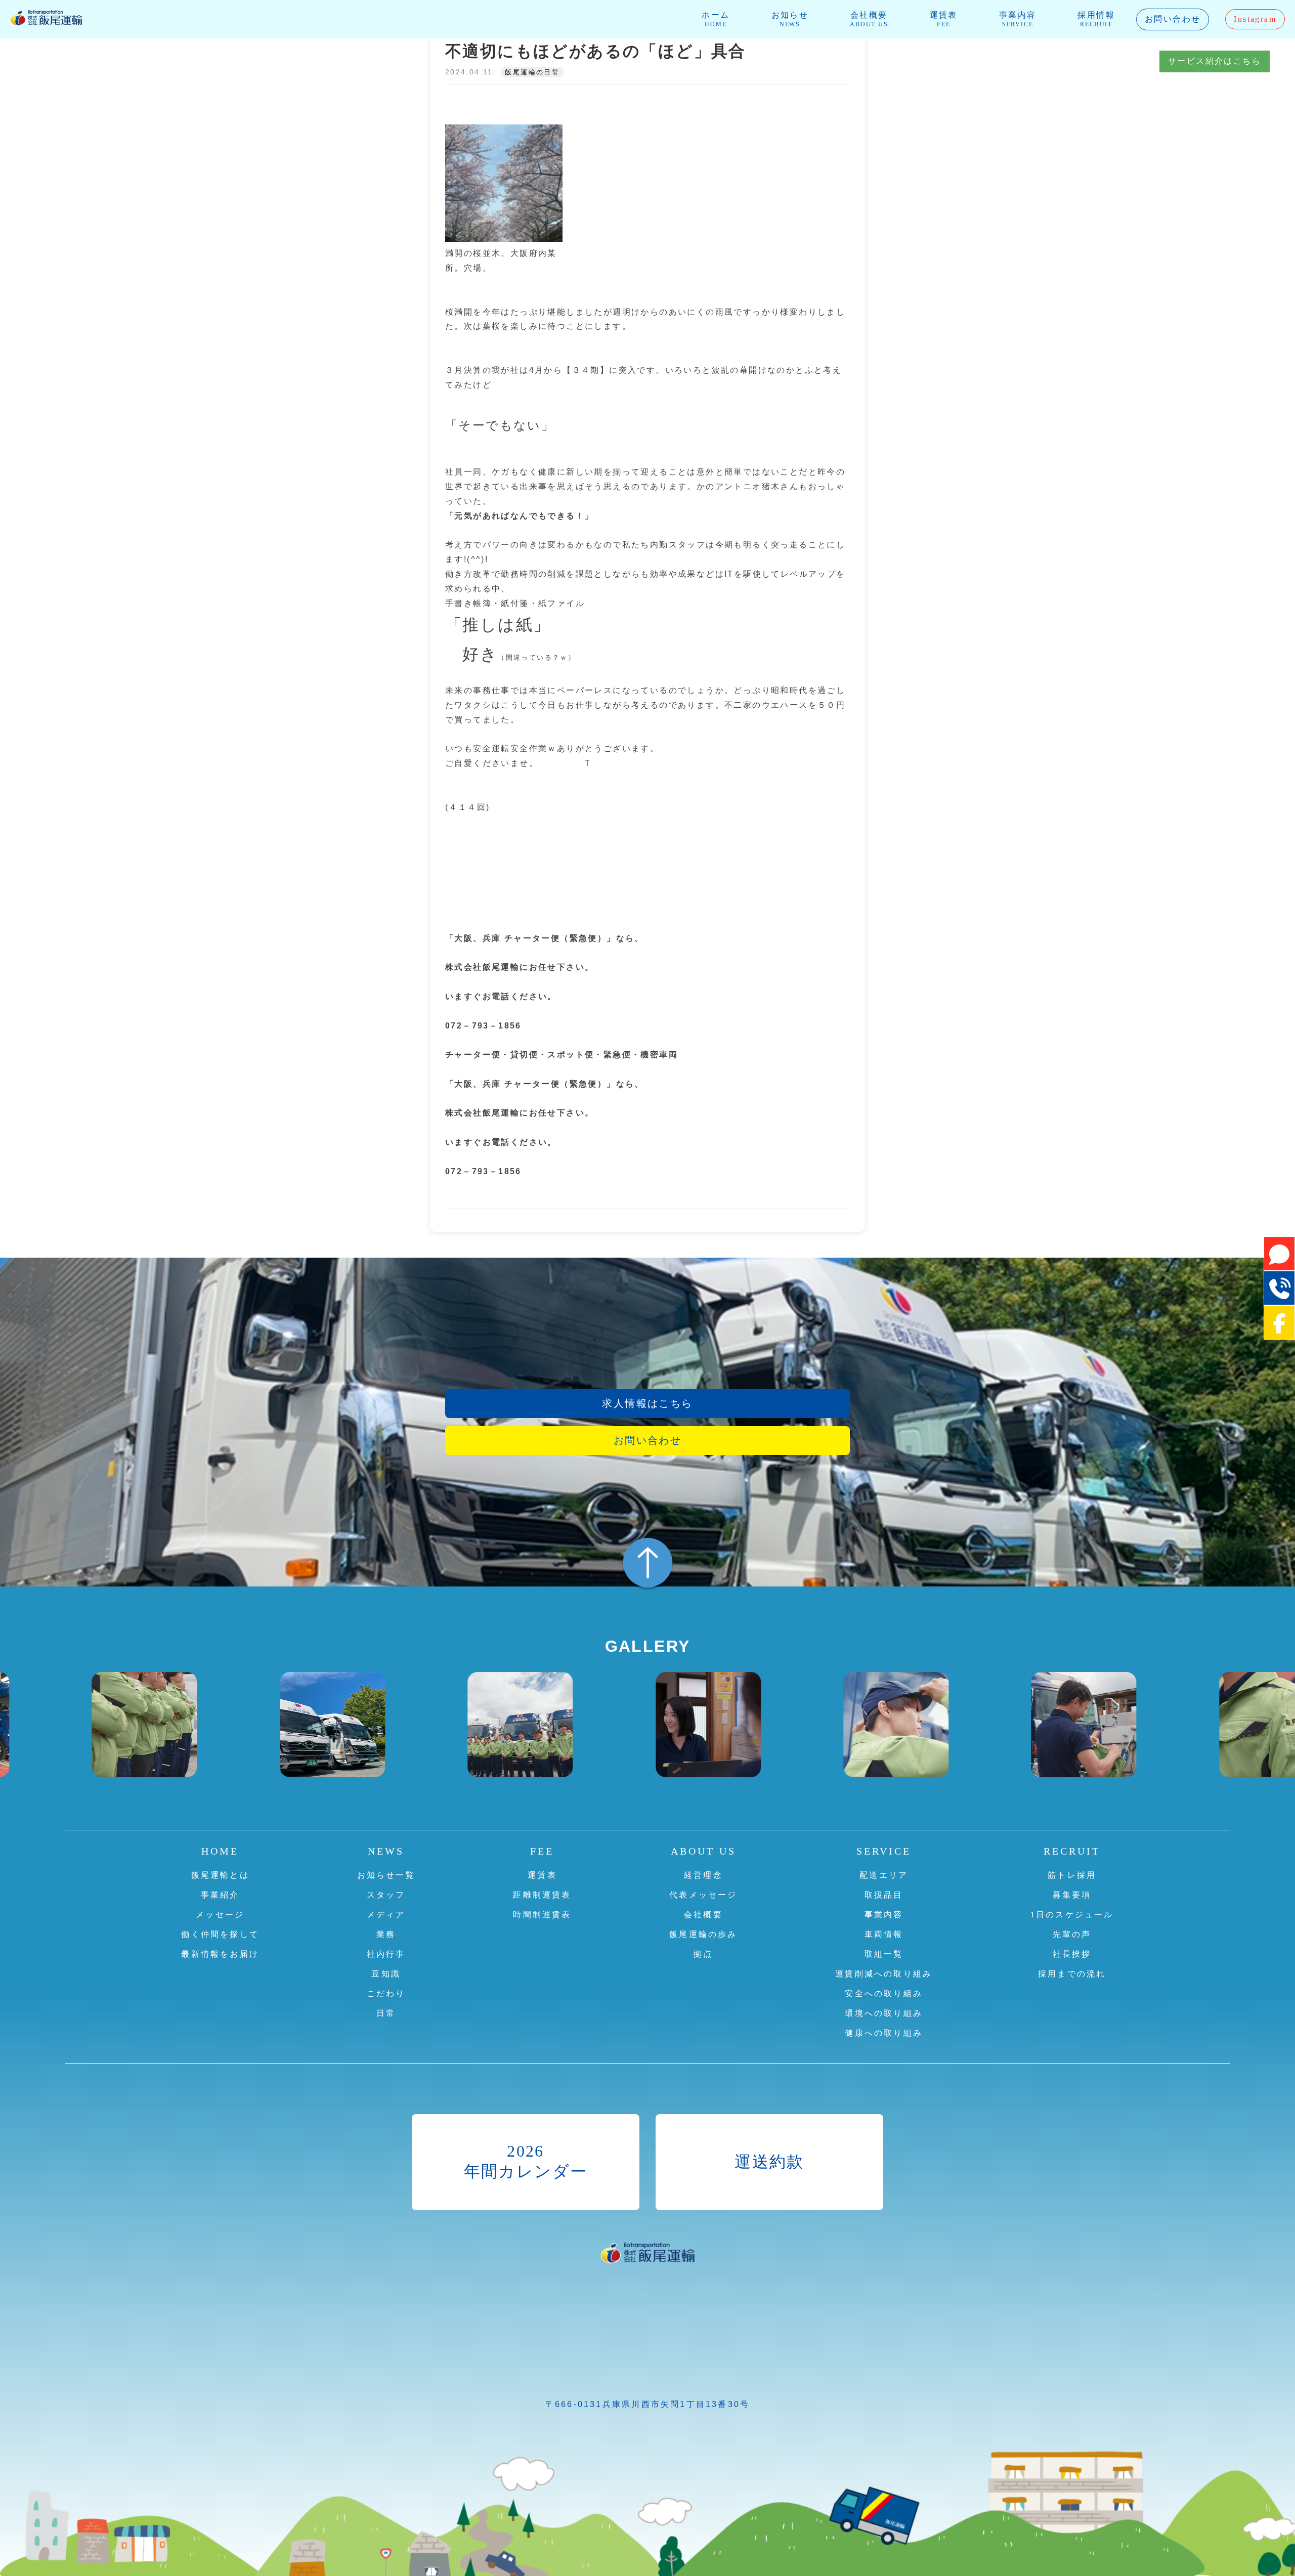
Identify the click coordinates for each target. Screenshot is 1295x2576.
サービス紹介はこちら (1215, 61)
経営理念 (703, 1875)
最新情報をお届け (220, 1954)
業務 (386, 1934)
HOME (220, 1851)
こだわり (386, 1993)
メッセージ (220, 1915)
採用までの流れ (1072, 1974)
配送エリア (884, 1875)
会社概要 (869, 19)
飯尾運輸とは (220, 1875)
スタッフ (386, 1895)
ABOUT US (703, 1851)
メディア (386, 1915)
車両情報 (884, 1934)
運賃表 (944, 19)
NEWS (386, 1851)
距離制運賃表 (542, 1895)
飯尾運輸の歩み (703, 1934)
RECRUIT (1072, 1851)
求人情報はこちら (647, 1403)
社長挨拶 (1072, 1954)
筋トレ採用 (1072, 1875)
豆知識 (386, 1974)
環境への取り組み (884, 2013)
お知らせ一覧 (386, 1875)
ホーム (716, 19)
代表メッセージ (703, 1895)
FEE (542, 1851)
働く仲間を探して (220, 1934)
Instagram (1255, 19)
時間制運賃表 (542, 1915)
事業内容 (1018, 19)
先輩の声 (1072, 1934)
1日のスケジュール (1072, 1915)
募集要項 (1072, 1895)
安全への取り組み (884, 1993)
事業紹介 (220, 1895)
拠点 (703, 1954)
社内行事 (386, 1954)
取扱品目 (884, 1895)
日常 (386, 2013)
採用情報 (1096, 19)
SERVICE (884, 1851)
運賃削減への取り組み (884, 1974)
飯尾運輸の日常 (532, 72)
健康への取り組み (884, 2033)
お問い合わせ (1173, 19)
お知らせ (790, 19)
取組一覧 (884, 1954)
